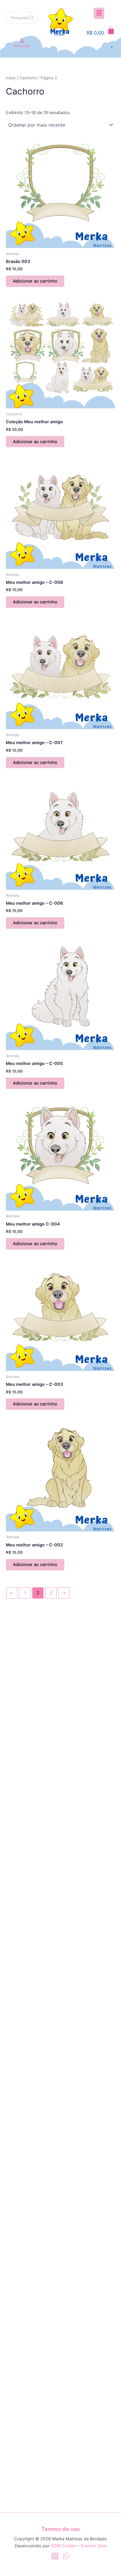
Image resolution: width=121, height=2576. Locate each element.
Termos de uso (61, 2529)
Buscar (31, 18)
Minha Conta (22, 46)
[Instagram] (55, 2556)
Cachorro (28, 78)
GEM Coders (64, 2546)
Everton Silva (94, 2546)
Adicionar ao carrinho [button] (35, 281)
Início (11, 78)
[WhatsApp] (66, 2556)
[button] (99, 13)
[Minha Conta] (22, 41)
